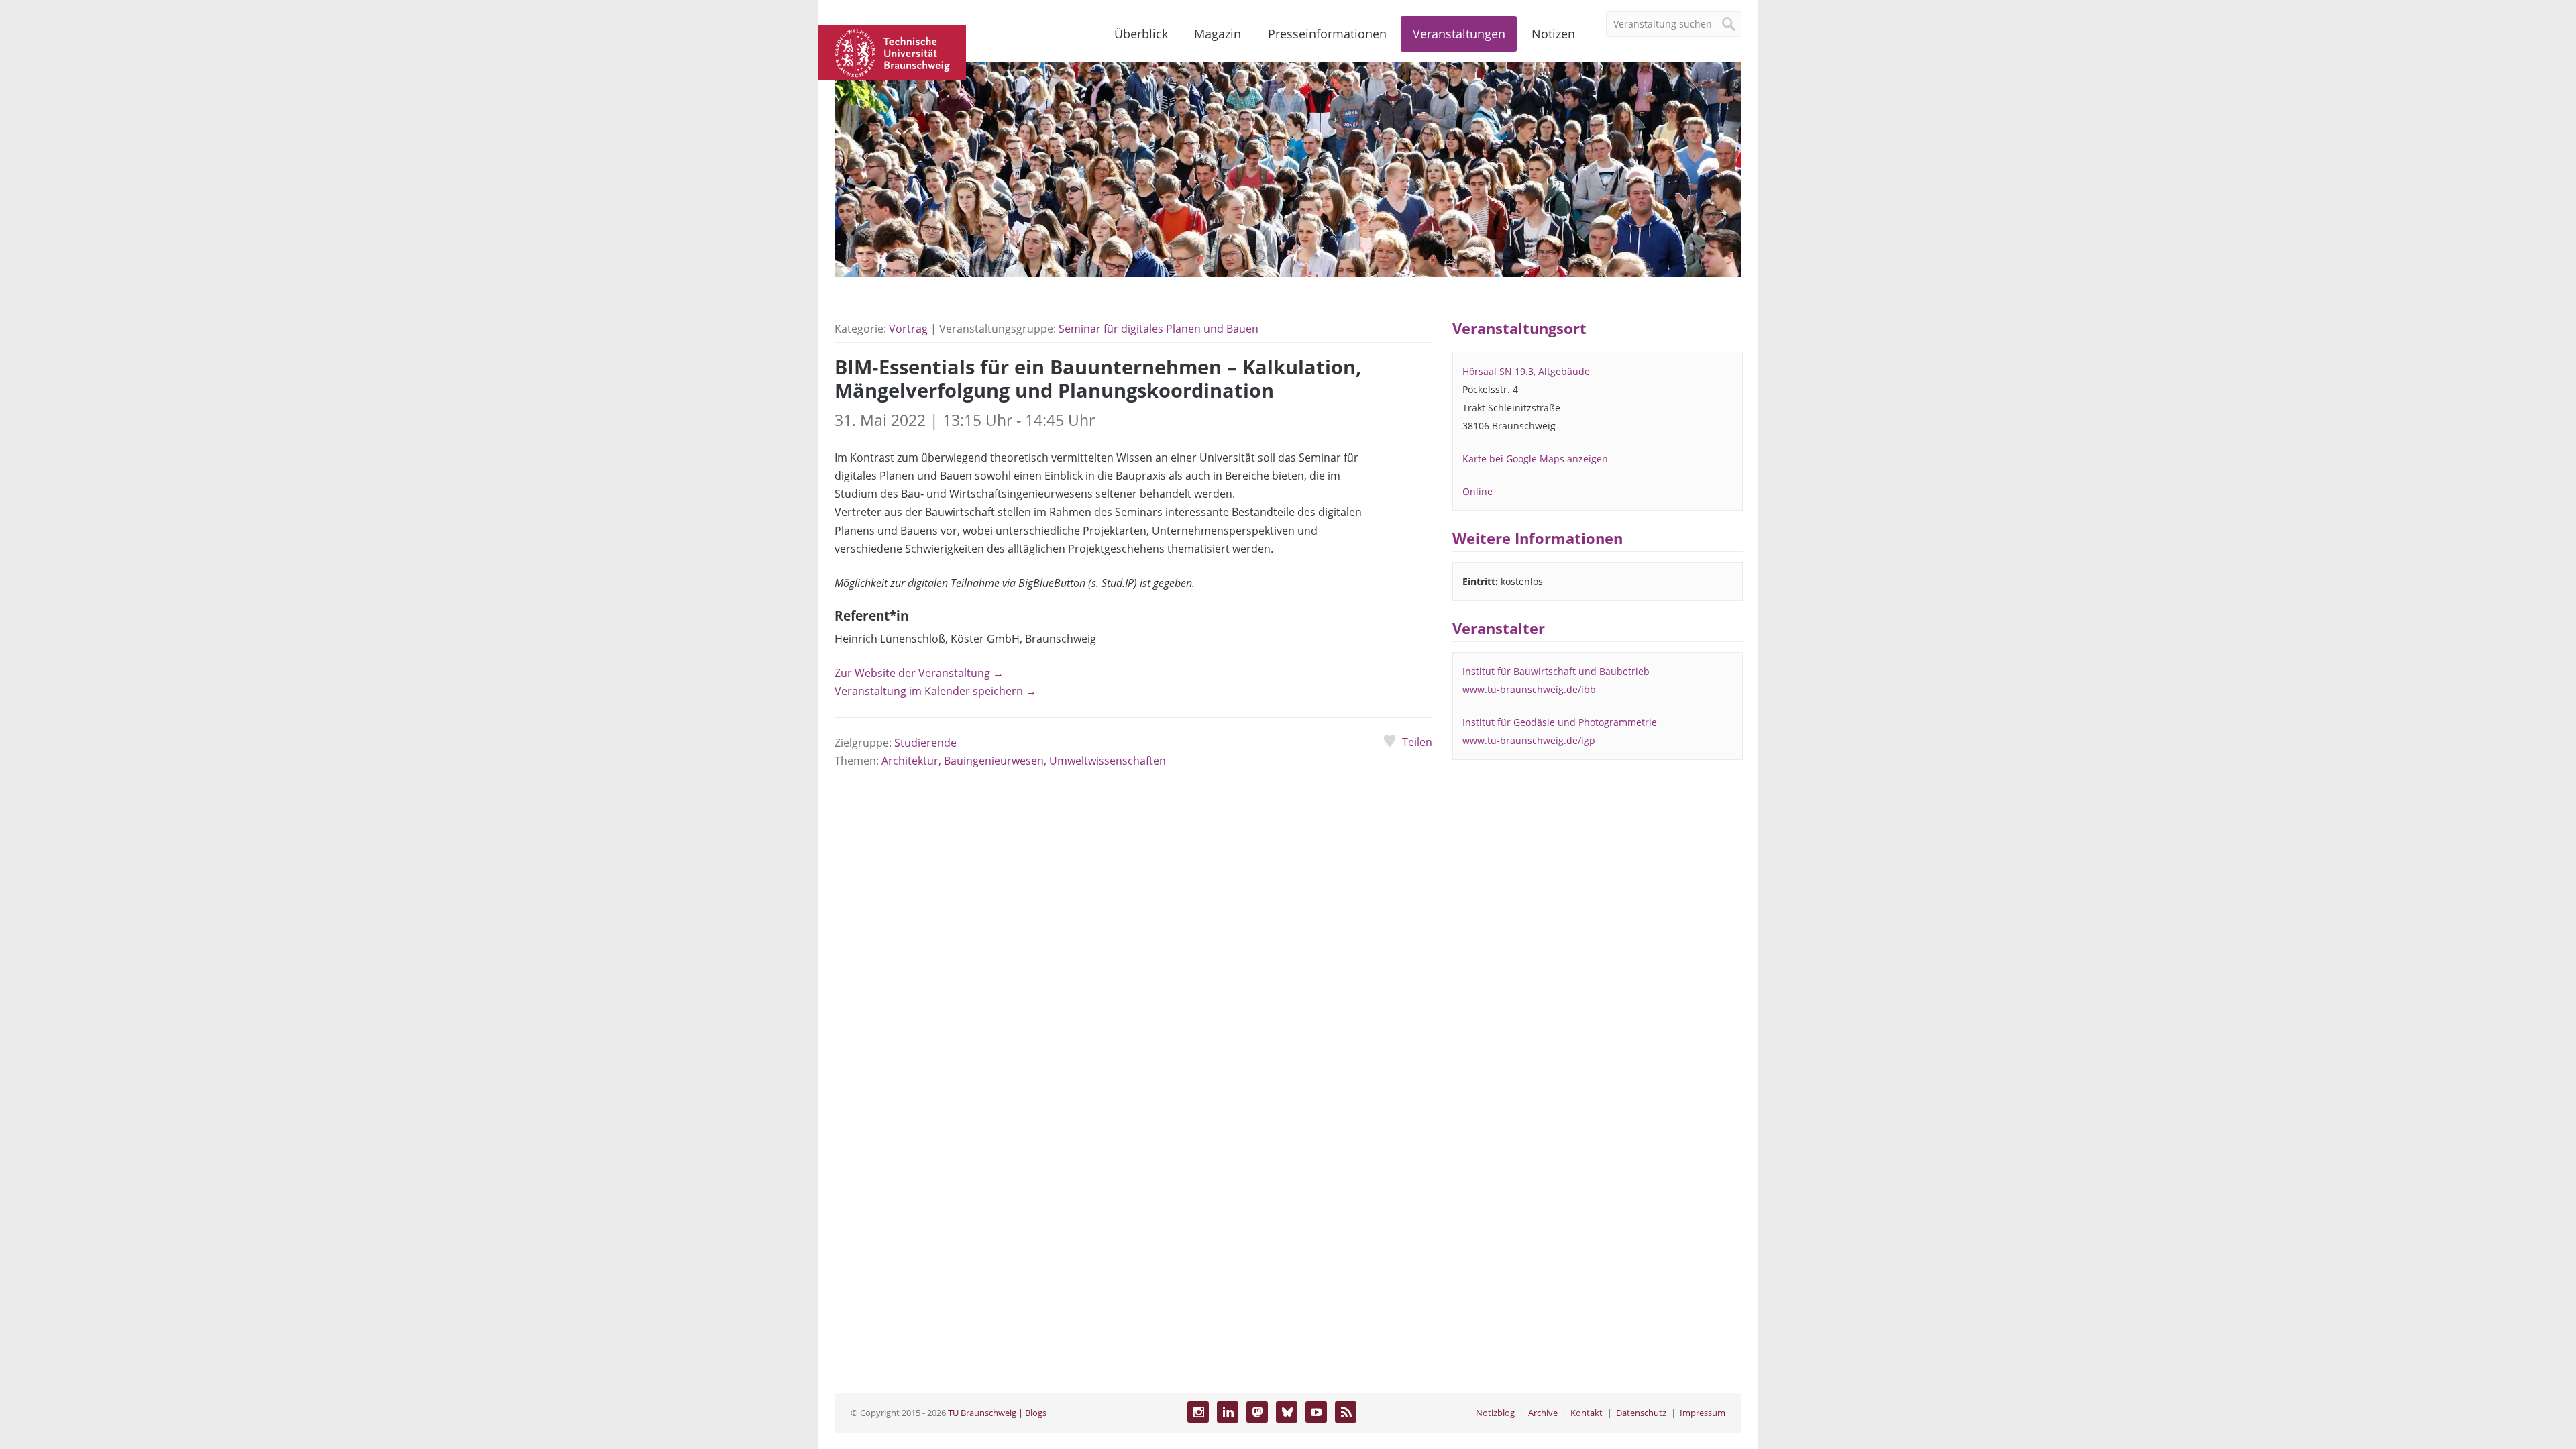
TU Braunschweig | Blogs (997, 1413)
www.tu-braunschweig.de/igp (1529, 740)
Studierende (925, 743)
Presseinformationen (1327, 34)
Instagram (1198, 1412)
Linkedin (1228, 1412)
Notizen (1553, 34)
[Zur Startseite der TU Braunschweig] (892, 52)
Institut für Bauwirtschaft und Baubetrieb (1556, 671)
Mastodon (1257, 1412)
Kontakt (1587, 1413)
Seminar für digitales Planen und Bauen (1159, 329)
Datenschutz (1641, 1413)
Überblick (1141, 34)
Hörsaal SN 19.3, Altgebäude (1526, 371)
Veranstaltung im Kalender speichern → (935, 691)
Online (1478, 491)
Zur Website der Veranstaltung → (919, 673)
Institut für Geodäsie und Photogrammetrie (1560, 722)
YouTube (1316, 1412)
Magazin (1218, 34)
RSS (1346, 1412)
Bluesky (1287, 1412)
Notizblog (1495, 1413)
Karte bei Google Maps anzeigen (1535, 459)
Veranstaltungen (1459, 34)
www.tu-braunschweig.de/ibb (1529, 689)
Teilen (1417, 742)
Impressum (1703, 1413)
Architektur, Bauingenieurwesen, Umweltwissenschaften (1024, 761)
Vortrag (908, 329)
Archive (1543, 1413)
